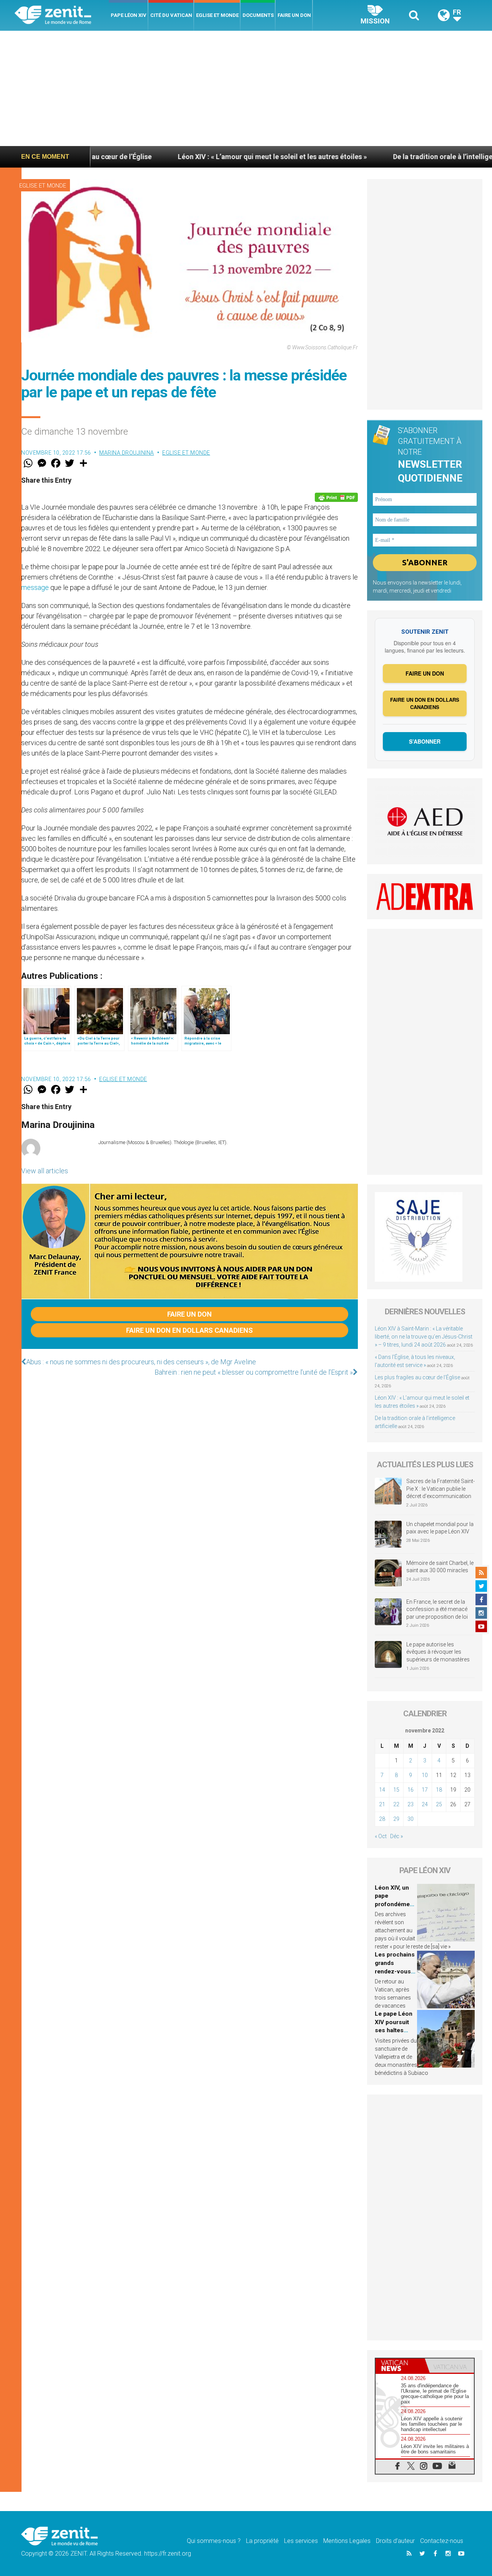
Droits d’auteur (395, 2541)
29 (396, 1819)
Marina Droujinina (127, 453)
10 (425, 1775)
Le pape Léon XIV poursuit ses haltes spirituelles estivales (394, 2030)
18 (439, 1790)
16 (411, 1790)
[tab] (400, 2366)
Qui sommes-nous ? (214, 2541)
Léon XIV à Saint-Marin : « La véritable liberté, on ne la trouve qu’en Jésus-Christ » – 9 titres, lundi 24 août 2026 (424, 1337)
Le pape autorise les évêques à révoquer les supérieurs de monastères (438, 1652)
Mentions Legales (347, 2541)
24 (425, 1804)
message (35, 587)
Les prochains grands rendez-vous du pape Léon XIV (395, 1971)
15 (396, 1790)
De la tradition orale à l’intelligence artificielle (386, 157)
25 (439, 1804)
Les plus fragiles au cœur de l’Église (417, 1377)
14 (382, 1790)
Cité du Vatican (171, 15)
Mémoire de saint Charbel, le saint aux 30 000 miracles (440, 1567)
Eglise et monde (217, 15)
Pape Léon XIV (129, 15)
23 (411, 1804)
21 (382, 1804)
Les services (301, 2541)
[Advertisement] (246, 88)
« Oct (381, 1836)
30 (411, 1819)
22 (396, 1804)
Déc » (396, 1836)
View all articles (45, 1171)
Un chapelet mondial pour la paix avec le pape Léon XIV (440, 1528)
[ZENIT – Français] (62, 16)
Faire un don (294, 15)
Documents (258, 15)
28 (382, 1819)
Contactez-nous (442, 2541)
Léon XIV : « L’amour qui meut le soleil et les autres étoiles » (192, 157)
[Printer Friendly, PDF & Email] (336, 497)
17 (425, 1790)
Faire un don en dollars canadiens (189, 1330)
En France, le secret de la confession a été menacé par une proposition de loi (437, 1609)
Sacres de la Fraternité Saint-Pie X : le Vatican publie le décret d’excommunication (440, 1489)
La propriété (262, 2541)
